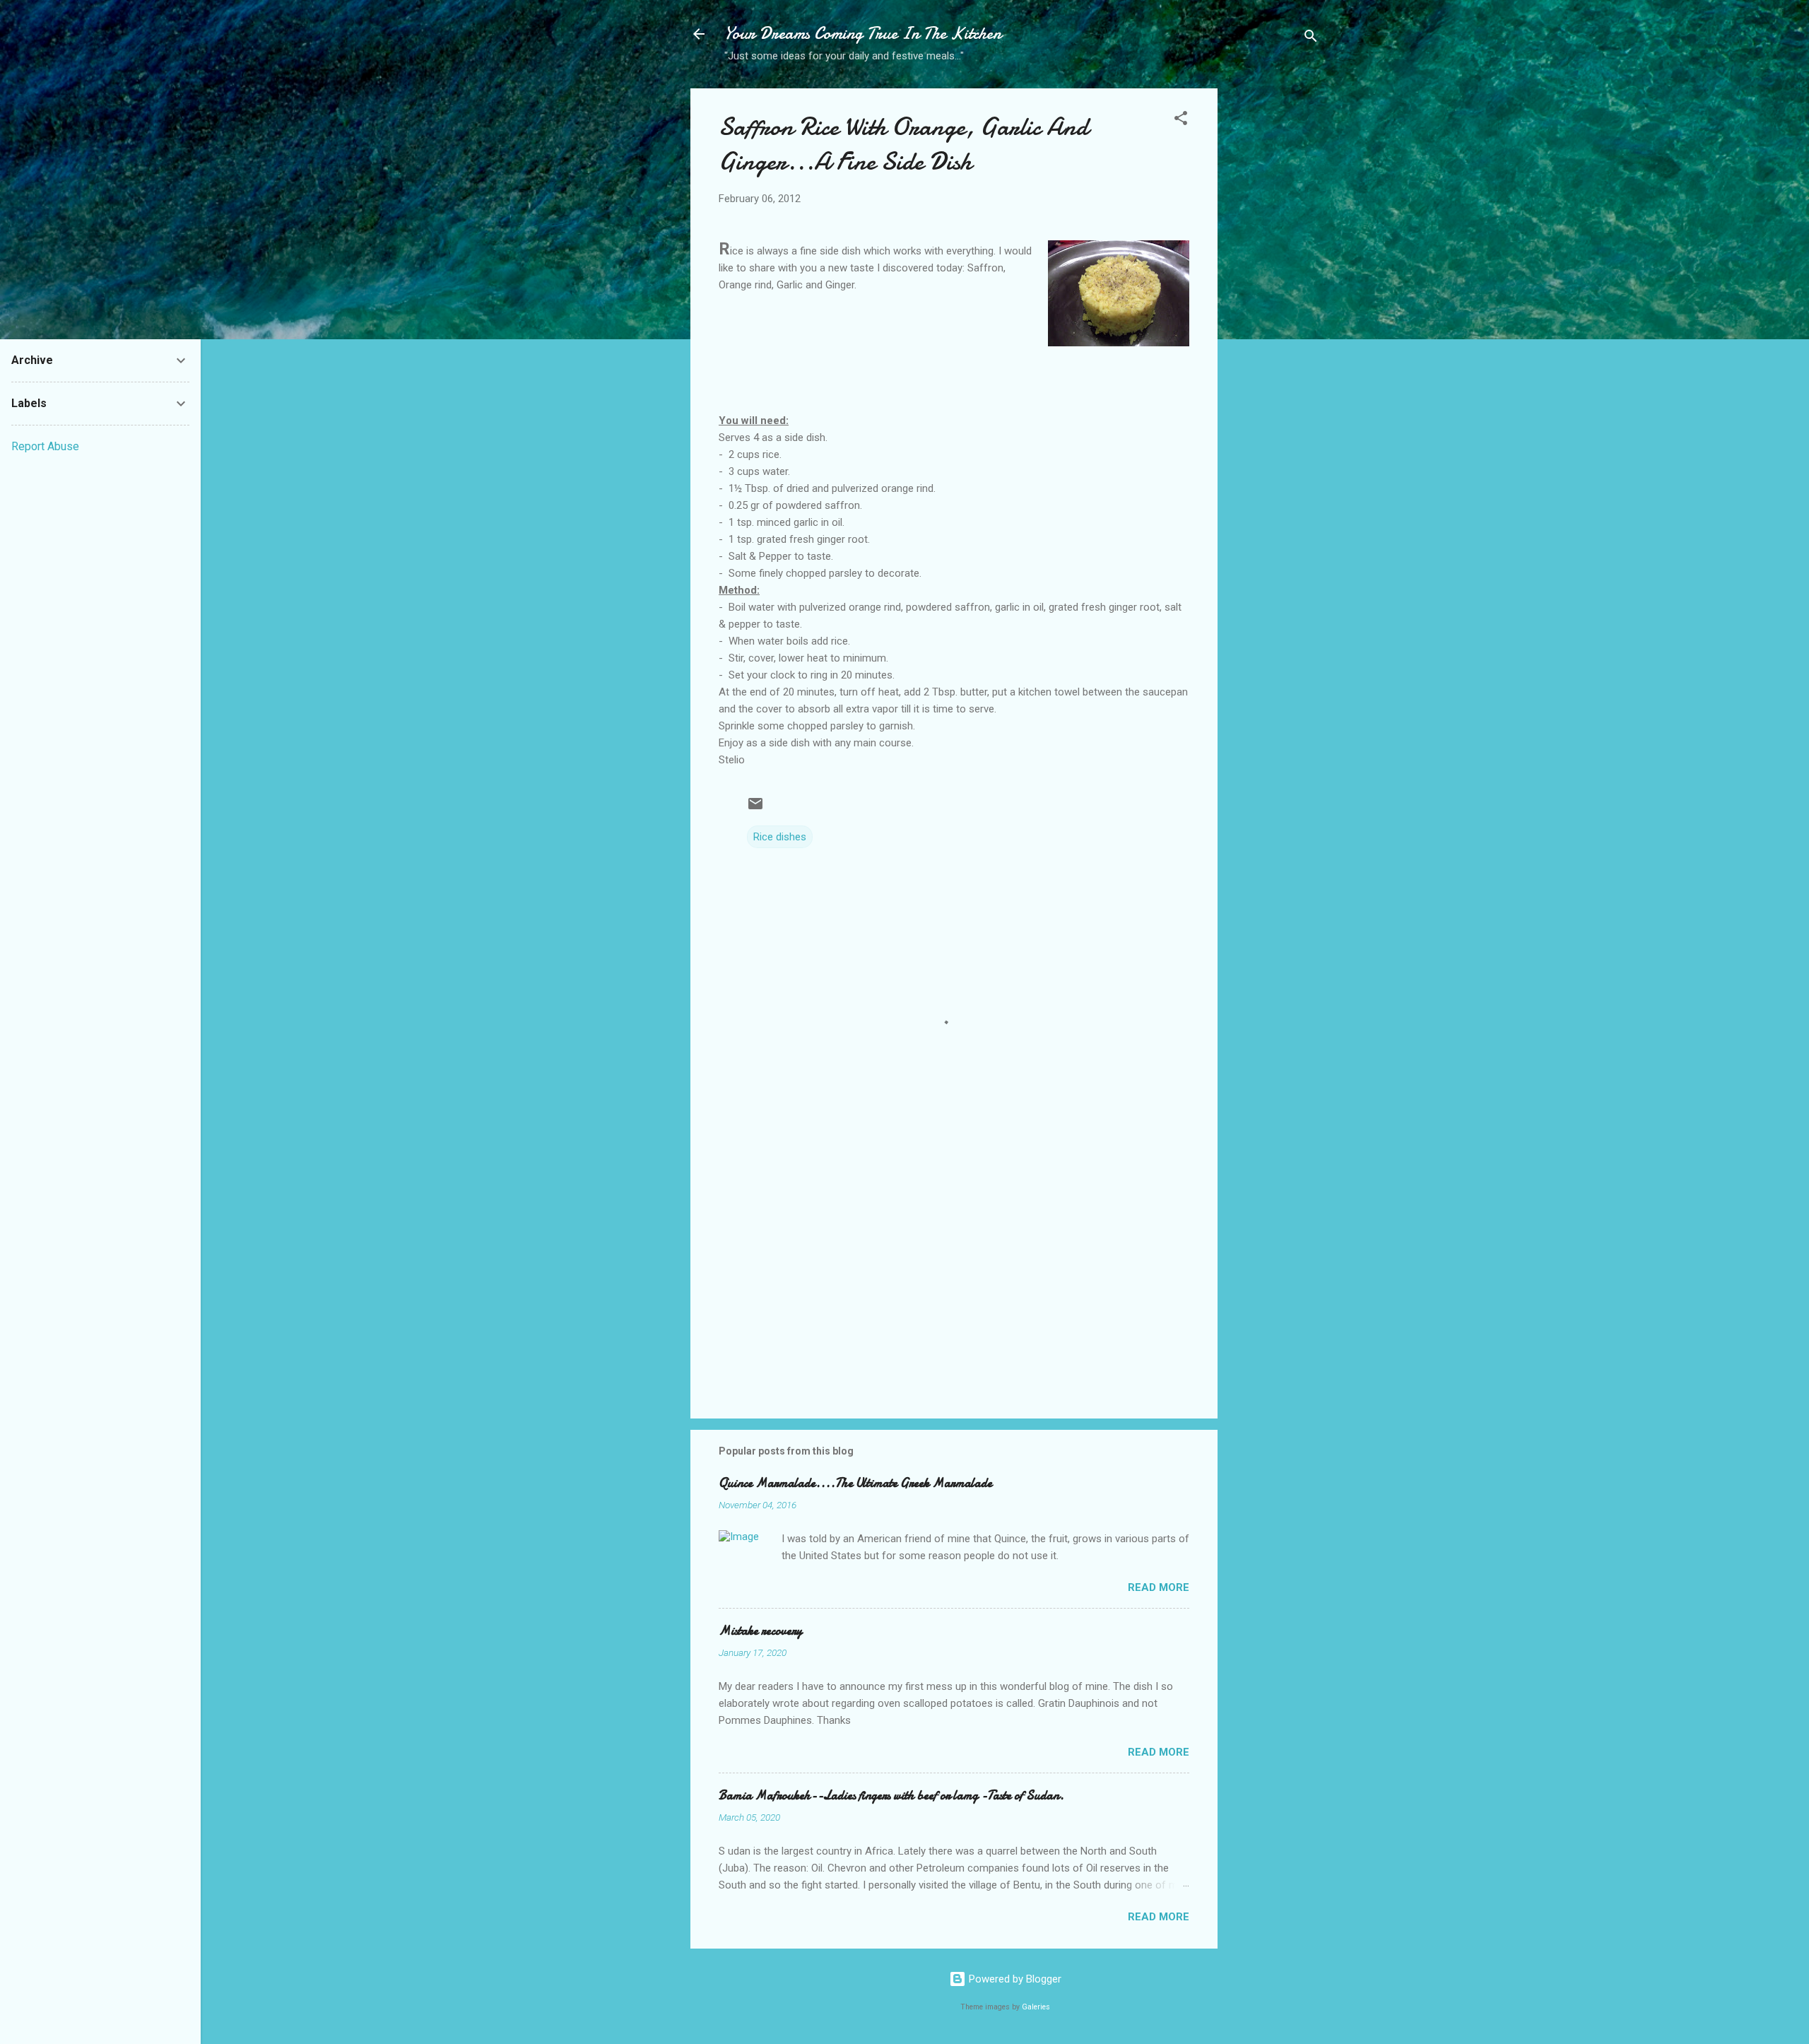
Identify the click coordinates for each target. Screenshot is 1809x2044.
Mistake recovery (760, 1631)
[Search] (1311, 39)
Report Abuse (45, 446)
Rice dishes (780, 837)
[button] (1181, 121)
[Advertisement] (1274, 312)
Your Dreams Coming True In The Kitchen (863, 34)
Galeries (1036, 2007)
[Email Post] (755, 809)
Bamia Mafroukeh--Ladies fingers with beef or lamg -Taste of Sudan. (891, 1796)
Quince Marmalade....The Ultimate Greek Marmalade (855, 1483)
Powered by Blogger (1014, 1979)
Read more (1159, 1587)
